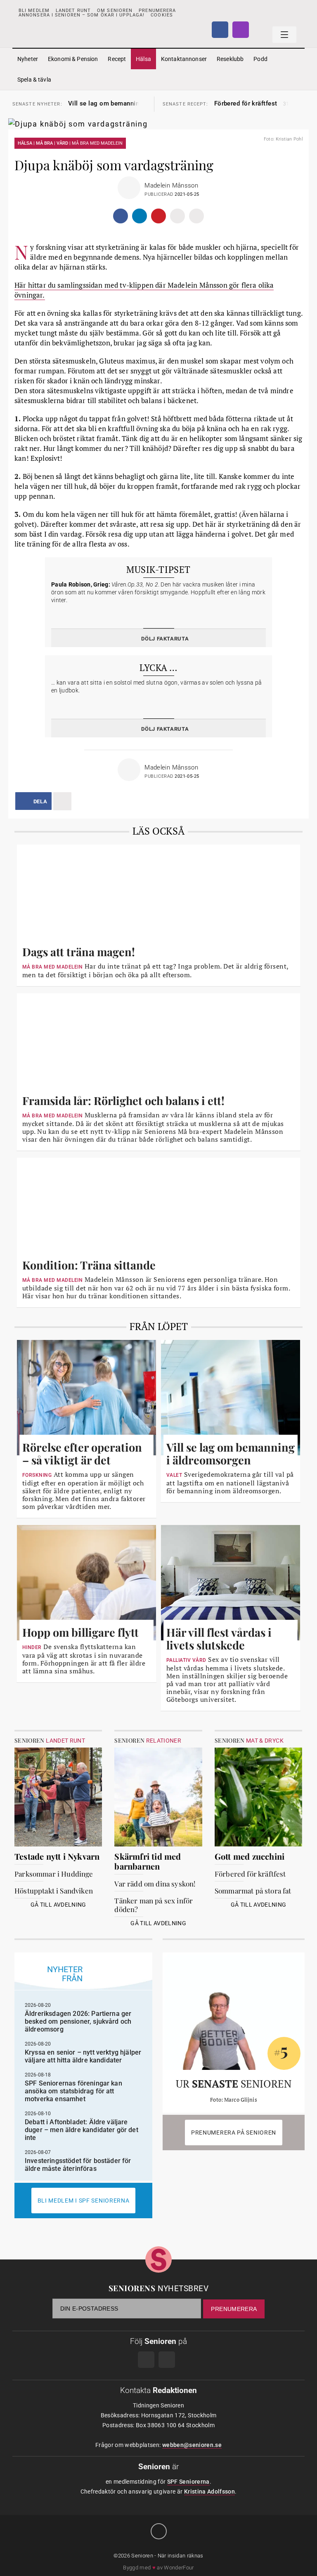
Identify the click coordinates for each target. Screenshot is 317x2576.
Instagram (241, 30)
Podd (260, 59)
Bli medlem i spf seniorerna (84, 2201)
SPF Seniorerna (188, 2482)
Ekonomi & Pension (73, 59)
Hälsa (143, 59)
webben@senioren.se (192, 2445)
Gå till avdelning (58, 1905)
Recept (117, 59)
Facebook (220, 30)
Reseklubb (230, 59)
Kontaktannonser (184, 59)
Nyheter (28, 59)
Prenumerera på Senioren (234, 2133)
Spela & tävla (34, 80)
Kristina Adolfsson (209, 2492)
